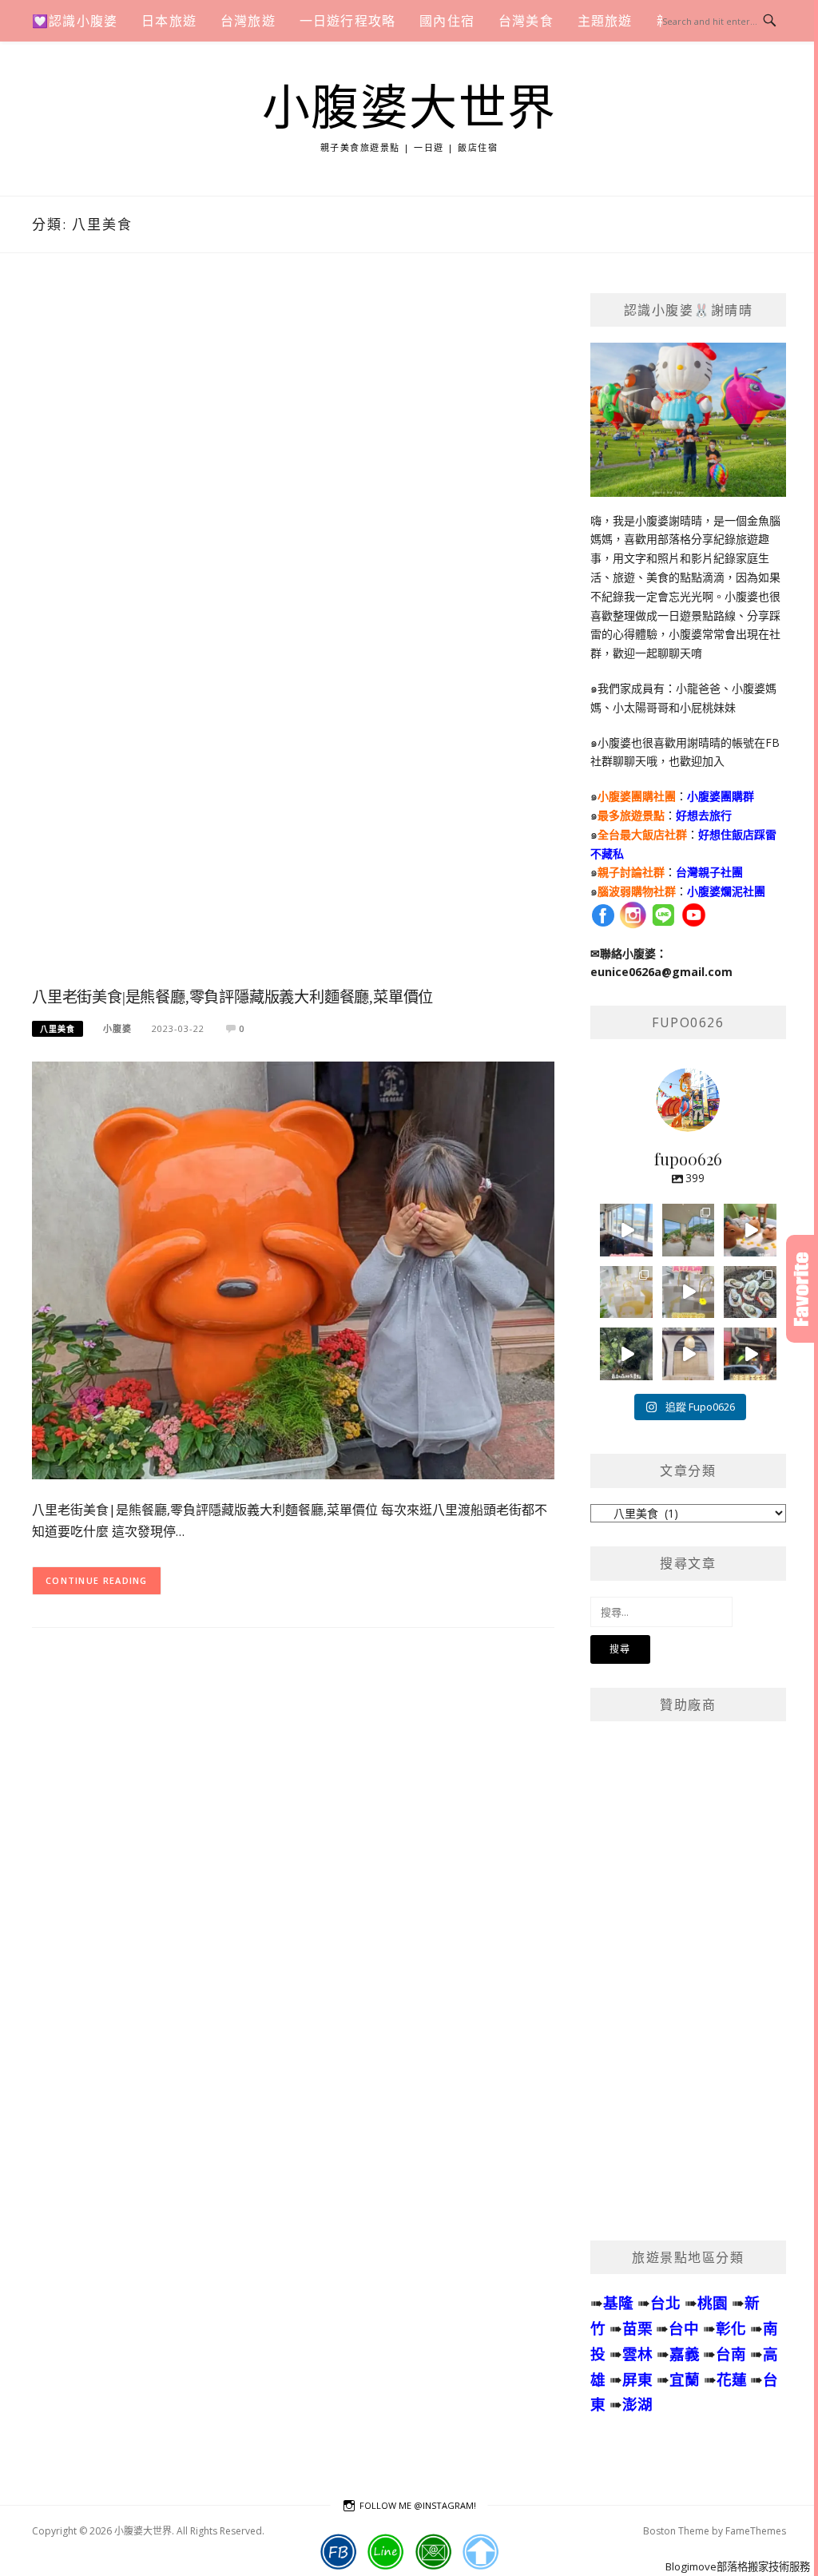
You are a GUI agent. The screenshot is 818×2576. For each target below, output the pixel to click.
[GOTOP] (481, 2552)
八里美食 (58, 1029)
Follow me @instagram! (418, 2505)
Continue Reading (97, 1580)
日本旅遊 (169, 21)
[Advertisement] (293, 637)
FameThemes (756, 2531)
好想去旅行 (704, 815)
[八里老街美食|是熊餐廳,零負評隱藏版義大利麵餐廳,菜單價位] (293, 1269)
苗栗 (637, 2328)
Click (802, 1289)
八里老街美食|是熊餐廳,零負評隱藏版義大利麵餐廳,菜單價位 (232, 997)
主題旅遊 (605, 21)
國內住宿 (447, 21)
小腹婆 (117, 1028)
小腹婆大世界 (409, 109)
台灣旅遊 (248, 21)
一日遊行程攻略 (347, 21)
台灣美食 (526, 21)
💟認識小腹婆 (75, 21)
